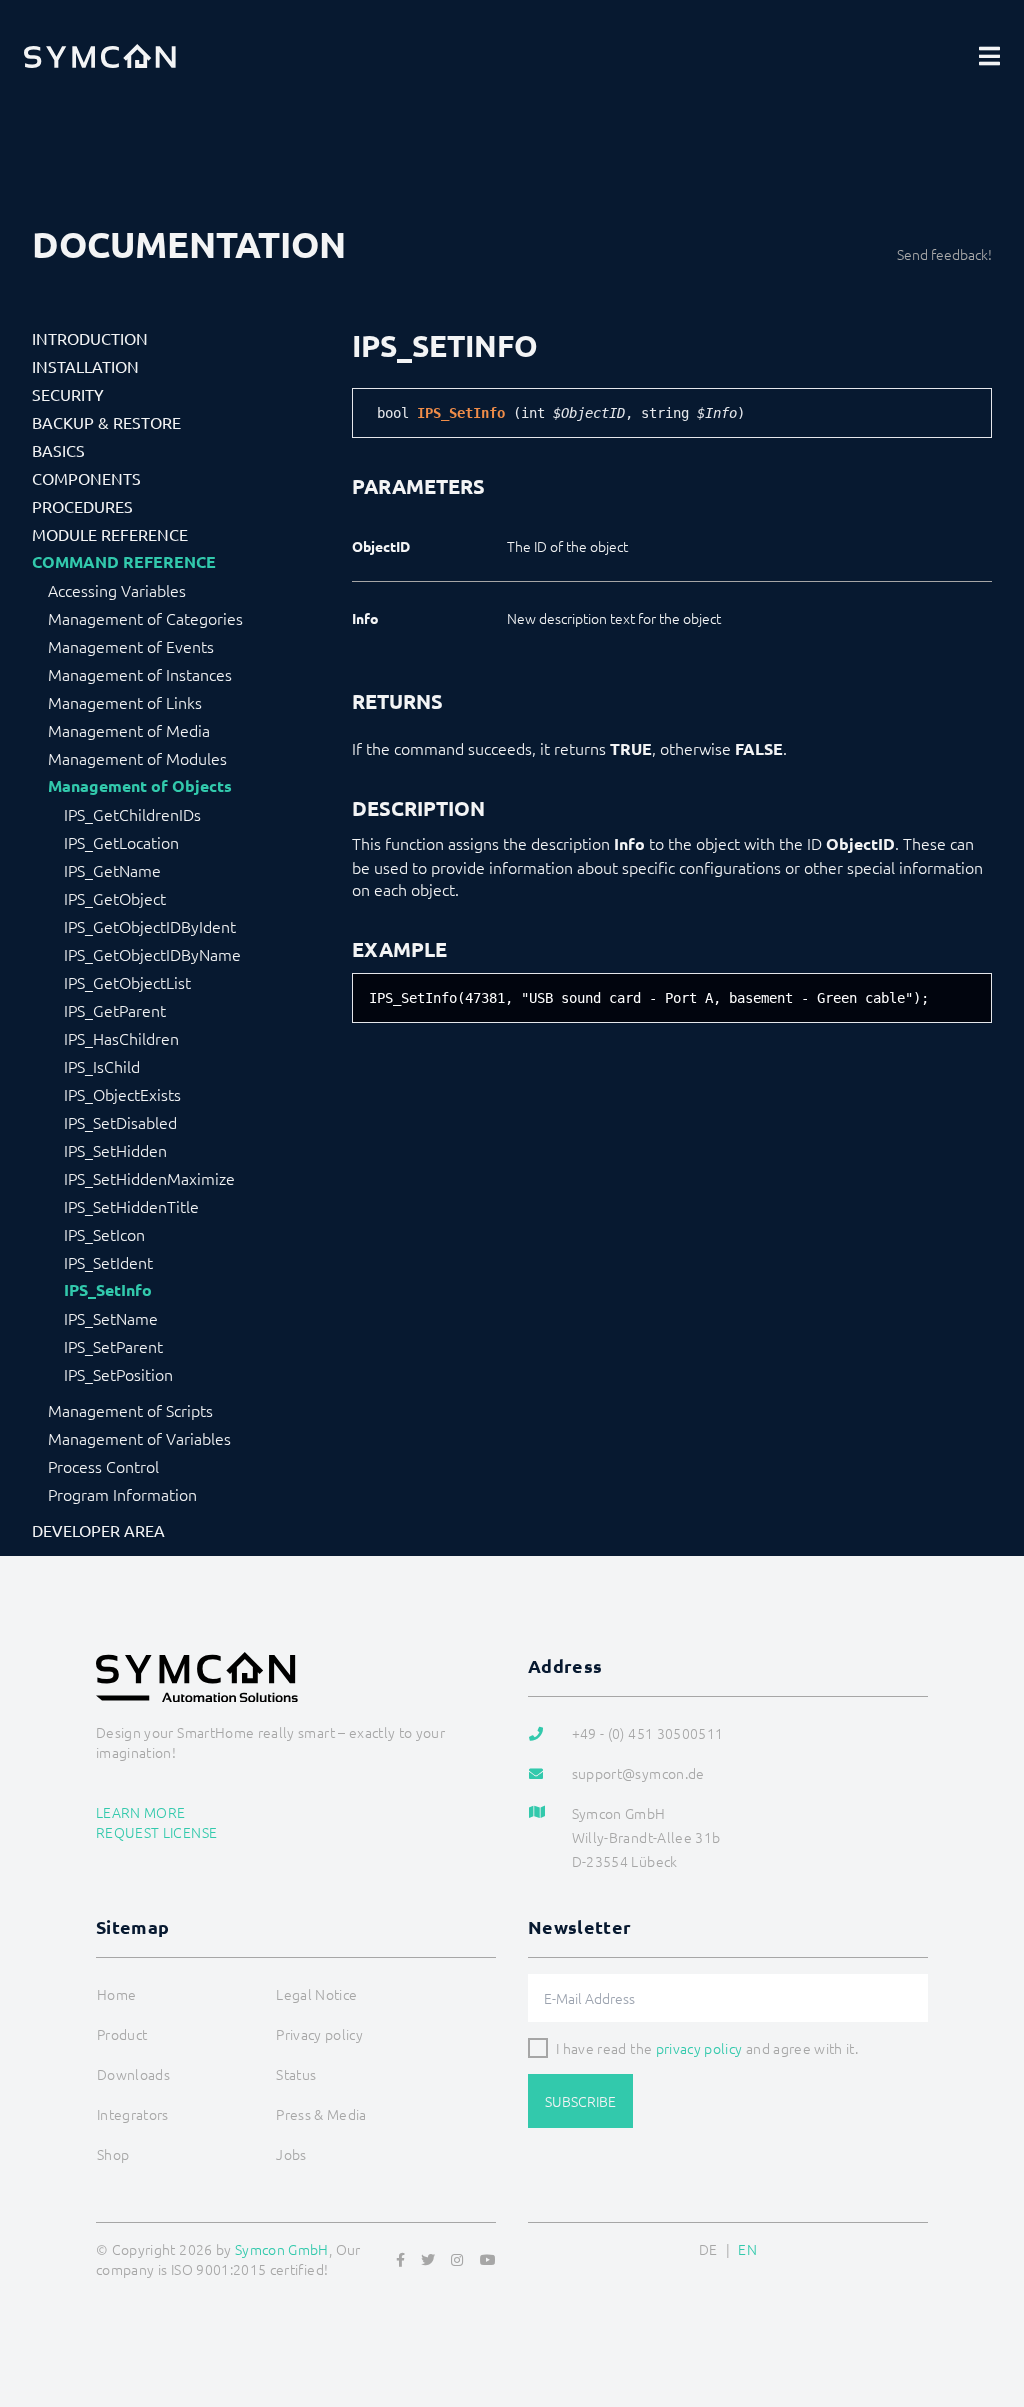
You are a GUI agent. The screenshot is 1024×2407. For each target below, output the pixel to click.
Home (116, 1994)
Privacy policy (319, 2034)
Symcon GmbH (282, 2249)
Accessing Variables (117, 590)
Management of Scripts (130, 1410)
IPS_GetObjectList (127, 982)
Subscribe (580, 2101)
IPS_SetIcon (104, 1234)
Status (296, 2074)
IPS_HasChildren (121, 1038)
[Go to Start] (984, 2295)
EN (747, 2249)
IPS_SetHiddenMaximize (149, 1178)
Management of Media (129, 730)
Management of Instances (140, 674)
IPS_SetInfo (108, 1290)
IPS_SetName (111, 1318)
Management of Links (125, 702)
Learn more (141, 1812)
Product (122, 2034)
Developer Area (98, 1530)
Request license (156, 1832)
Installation (85, 366)
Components (86, 478)
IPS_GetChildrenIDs (132, 814)
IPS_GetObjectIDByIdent (150, 926)
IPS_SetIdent (108, 1262)
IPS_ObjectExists (122, 1094)
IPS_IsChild (102, 1066)
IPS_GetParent (115, 1010)
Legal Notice (316, 1994)
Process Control (103, 1466)
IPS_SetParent (113, 1346)
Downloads (133, 2074)
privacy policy (699, 2048)
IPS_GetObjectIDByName (152, 954)
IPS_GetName (112, 870)
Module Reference (110, 534)
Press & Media (321, 2114)
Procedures (82, 506)
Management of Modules (137, 758)
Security (68, 394)
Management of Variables (139, 1438)
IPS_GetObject (115, 898)
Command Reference (124, 562)
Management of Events (131, 646)
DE (708, 2249)
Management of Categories (145, 618)
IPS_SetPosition (118, 1374)
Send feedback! (944, 254)
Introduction (90, 338)
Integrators (133, 2114)
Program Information (122, 1494)
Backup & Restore (106, 422)
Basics (58, 450)
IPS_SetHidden (115, 1150)
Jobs (291, 2154)
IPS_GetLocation (121, 842)
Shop (113, 2154)
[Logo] (100, 56)
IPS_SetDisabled (120, 1122)
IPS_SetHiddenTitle (131, 1206)
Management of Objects (140, 786)
